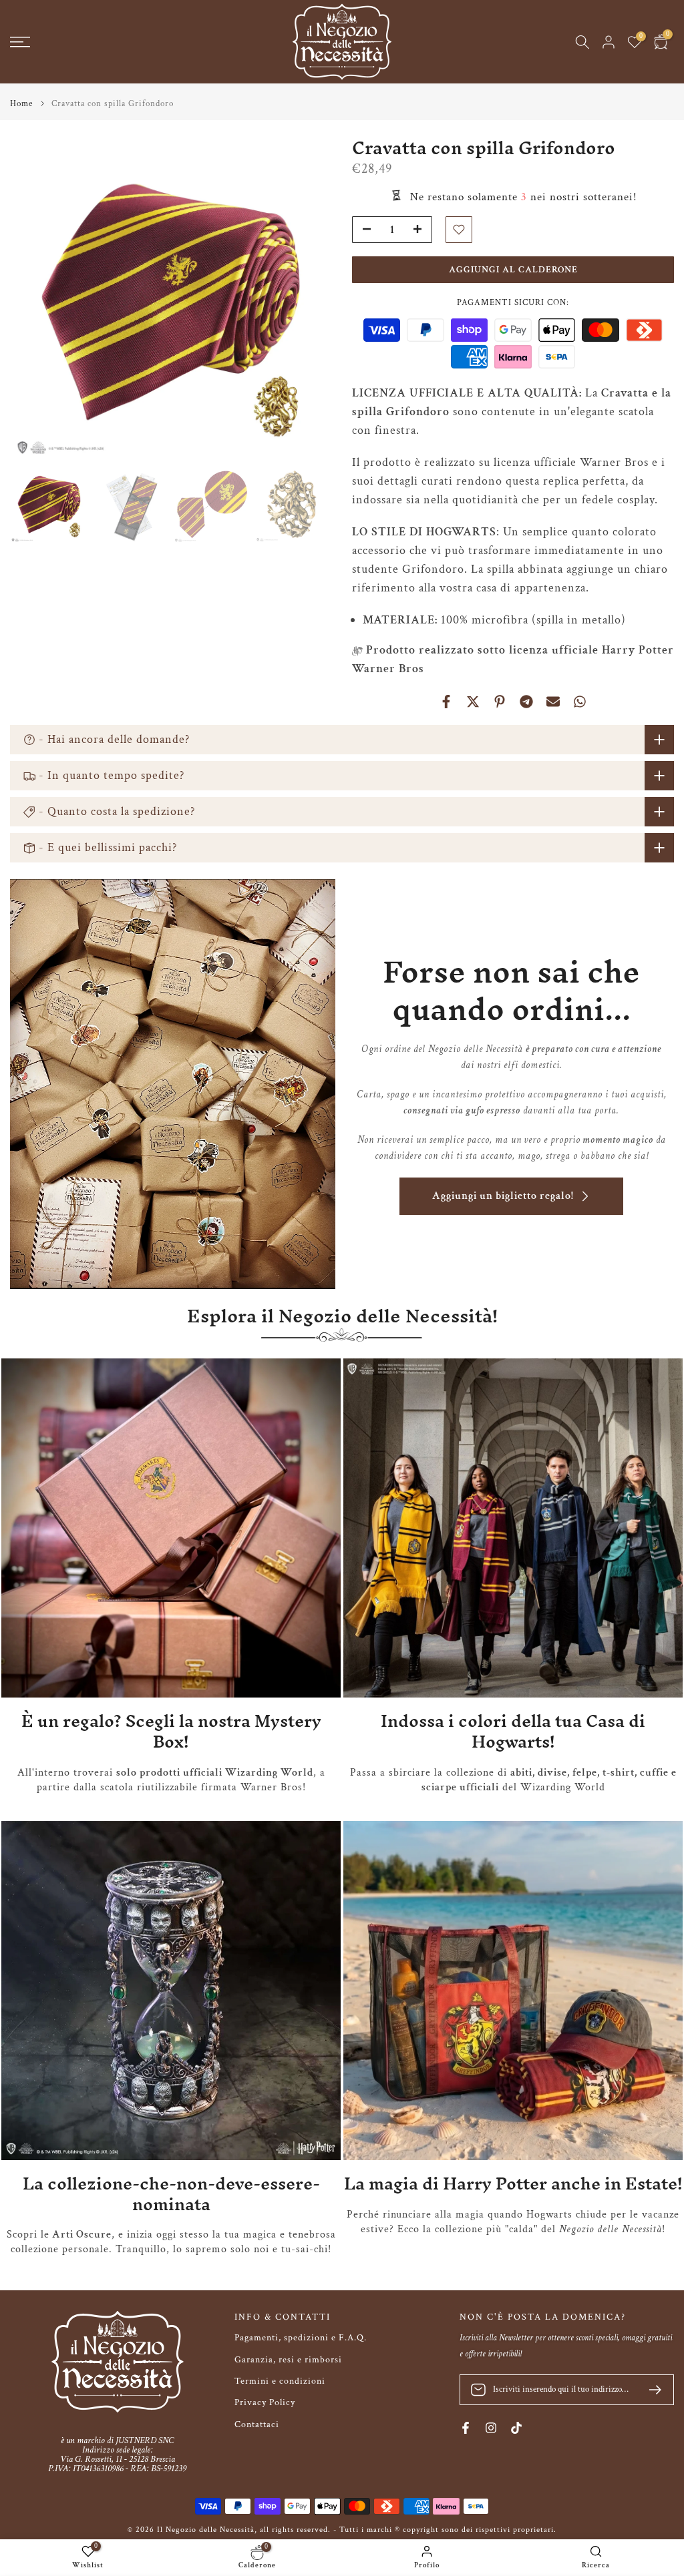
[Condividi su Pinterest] (500, 702)
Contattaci (257, 2424)
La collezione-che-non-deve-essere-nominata (171, 2194)
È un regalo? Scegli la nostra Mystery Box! (171, 1731)
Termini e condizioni (280, 2381)
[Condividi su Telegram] (526, 702)
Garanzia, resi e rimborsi (288, 2360)
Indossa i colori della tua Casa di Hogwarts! (513, 1731)
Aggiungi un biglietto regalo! (503, 1196)
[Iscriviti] (650, 2390)
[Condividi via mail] (553, 702)
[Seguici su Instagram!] (491, 2428)
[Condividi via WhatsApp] (580, 702)
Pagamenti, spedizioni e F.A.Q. (301, 2338)
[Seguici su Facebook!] (466, 2428)
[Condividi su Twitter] (473, 702)
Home (21, 104)
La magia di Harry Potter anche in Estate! (513, 2183)
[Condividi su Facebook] (446, 702)
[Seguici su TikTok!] (516, 2428)
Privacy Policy (265, 2402)
